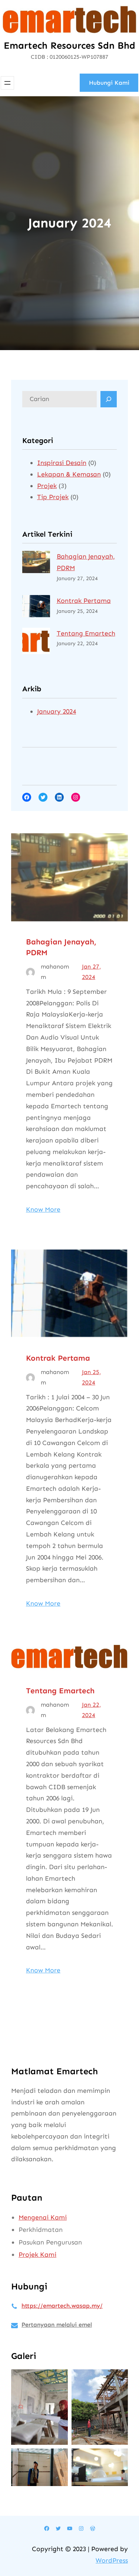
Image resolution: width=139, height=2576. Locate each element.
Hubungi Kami (109, 83)
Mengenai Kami (43, 2217)
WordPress (112, 2560)
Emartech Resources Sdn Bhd (69, 46)
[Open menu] (7, 83)
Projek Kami (37, 2255)
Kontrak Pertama (84, 601)
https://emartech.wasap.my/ (62, 2306)
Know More (43, 1209)
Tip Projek (53, 497)
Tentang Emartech (86, 633)
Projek (47, 486)
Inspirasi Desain (62, 463)
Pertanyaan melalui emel (57, 2325)
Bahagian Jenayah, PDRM (61, 947)
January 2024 (57, 711)
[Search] (109, 399)
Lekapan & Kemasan (69, 474)
